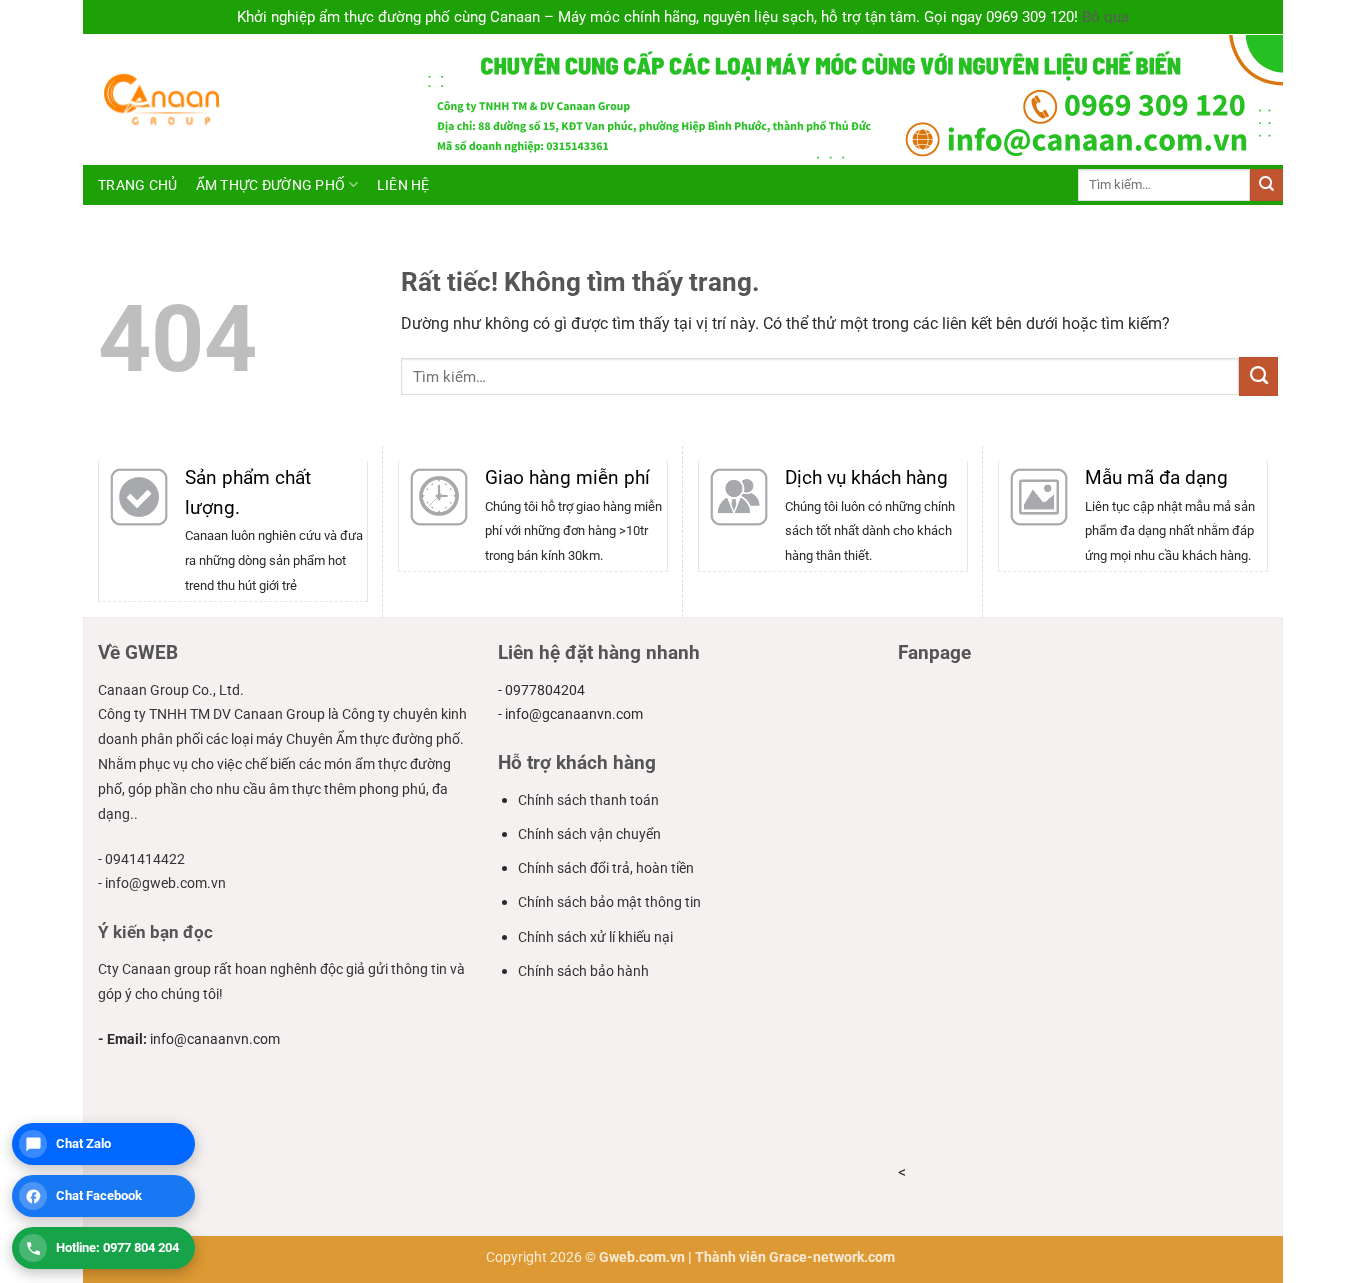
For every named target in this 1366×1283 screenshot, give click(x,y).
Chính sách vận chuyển (589, 834)
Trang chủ (138, 185)
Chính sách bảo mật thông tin (609, 902)
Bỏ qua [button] (1105, 17)
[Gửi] (1266, 185)
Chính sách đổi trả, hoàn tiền (606, 868)
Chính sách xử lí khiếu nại (595, 937)
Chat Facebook (99, 1195)
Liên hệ (403, 185)
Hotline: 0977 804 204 (117, 1247)
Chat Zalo (83, 1143)
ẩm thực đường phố (271, 185)
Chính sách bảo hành (583, 971)
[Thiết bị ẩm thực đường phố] (245, 99)
